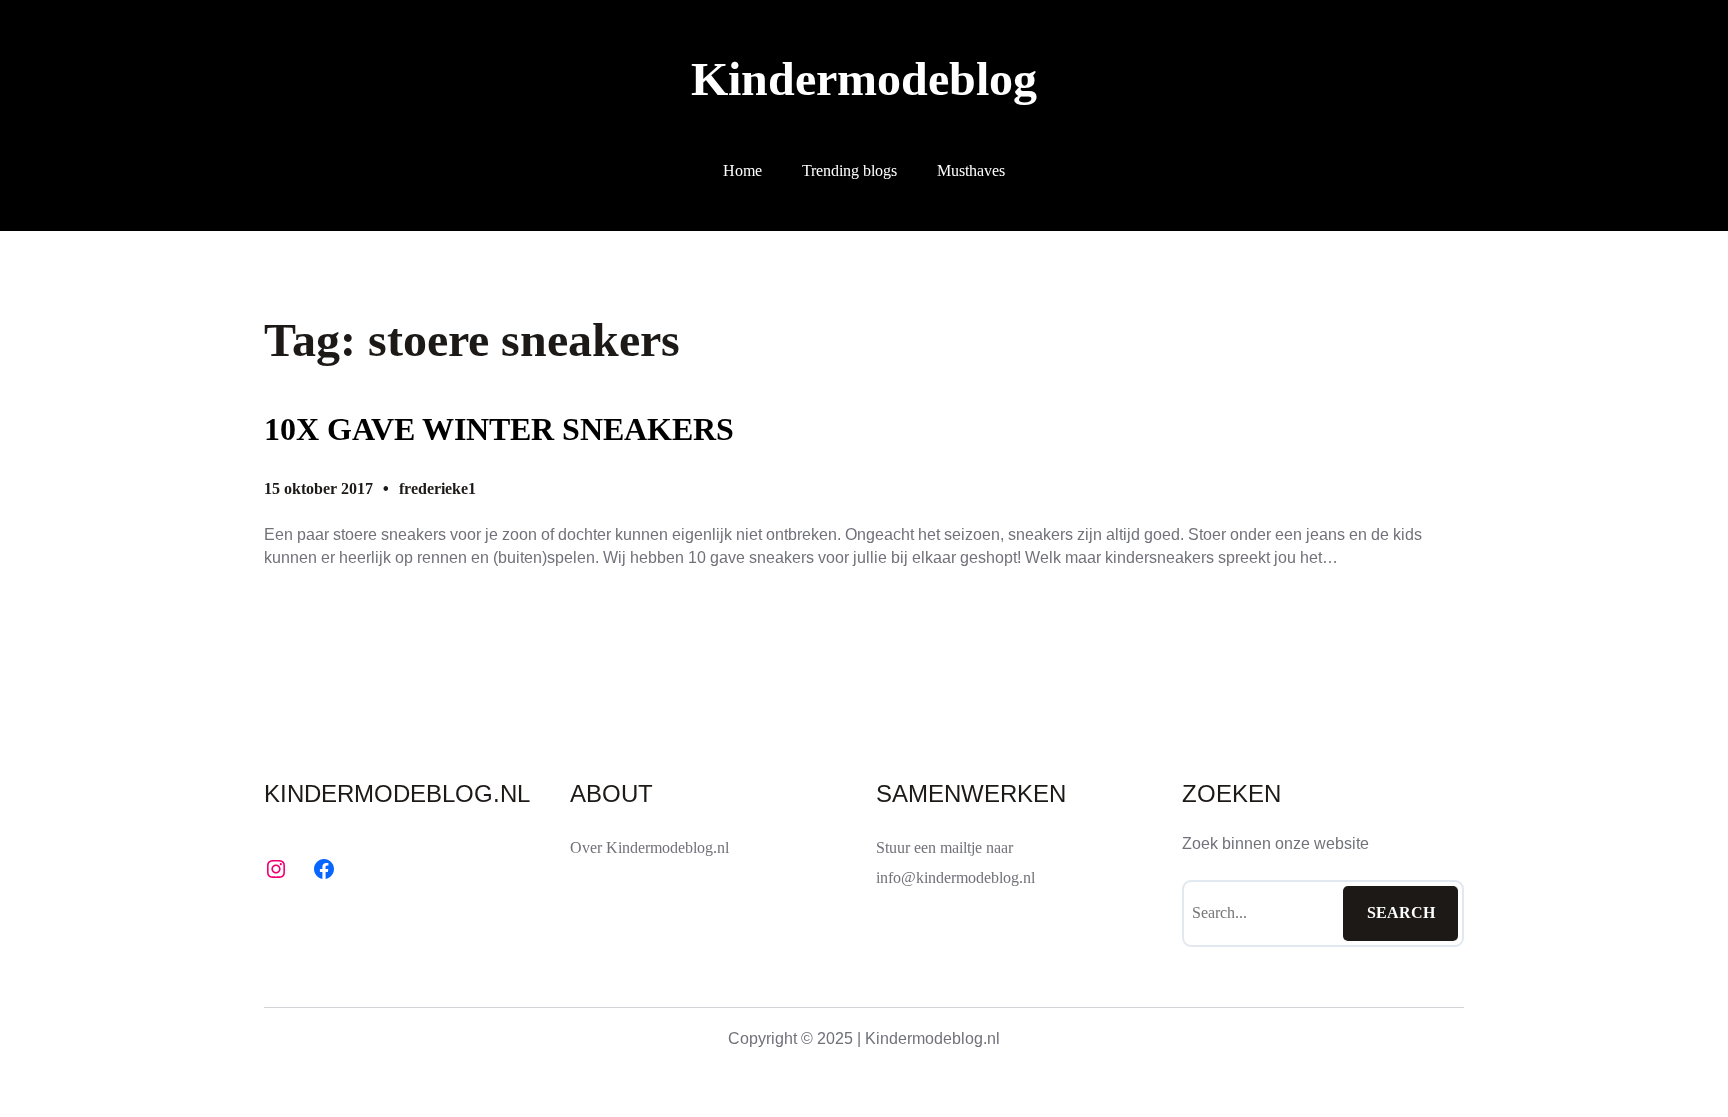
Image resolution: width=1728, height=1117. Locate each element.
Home (742, 170)
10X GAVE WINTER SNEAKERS (499, 429)
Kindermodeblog (864, 78)
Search (1401, 912)
